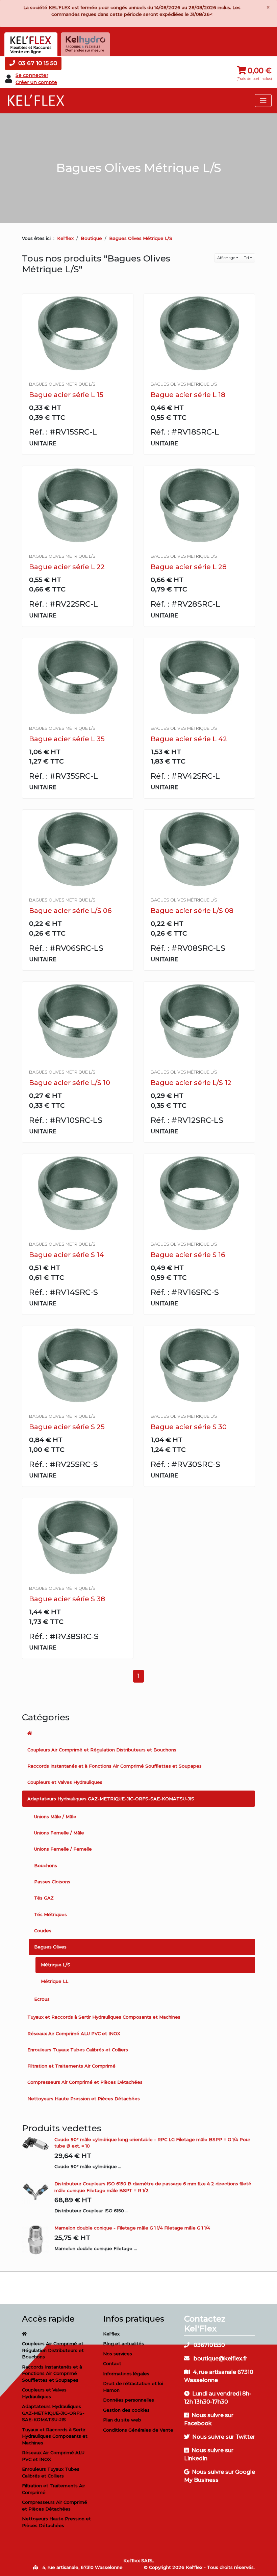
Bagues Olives (50, 1947)
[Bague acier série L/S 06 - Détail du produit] (78, 849)
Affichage (226, 258)
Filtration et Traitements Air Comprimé (71, 2066)
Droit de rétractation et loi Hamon (133, 2387)
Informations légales (126, 2374)
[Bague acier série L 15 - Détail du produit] (78, 334)
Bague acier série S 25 (67, 1427)
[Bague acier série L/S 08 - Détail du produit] (199, 849)
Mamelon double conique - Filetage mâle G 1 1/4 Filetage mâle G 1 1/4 (132, 2228)
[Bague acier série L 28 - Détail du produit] (199, 506)
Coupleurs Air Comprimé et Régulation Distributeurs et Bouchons (102, 1750)
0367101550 (209, 2345)
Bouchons (46, 1865)
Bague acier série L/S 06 (70, 911)
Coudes (43, 1931)
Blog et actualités (123, 2344)
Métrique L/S (56, 1965)
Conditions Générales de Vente (138, 2430)
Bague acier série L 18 (188, 395)
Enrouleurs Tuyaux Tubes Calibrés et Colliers (78, 2050)
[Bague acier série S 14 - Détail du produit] (78, 1194)
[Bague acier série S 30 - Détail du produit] (199, 1366)
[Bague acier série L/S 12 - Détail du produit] (199, 1021)
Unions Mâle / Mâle (55, 1817)
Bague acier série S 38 (67, 1599)
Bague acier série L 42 (189, 739)
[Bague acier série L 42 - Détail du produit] (199, 678)
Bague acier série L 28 (189, 567)
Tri (246, 258)
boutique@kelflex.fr (220, 2359)
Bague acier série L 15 (66, 395)
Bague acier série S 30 (189, 1427)
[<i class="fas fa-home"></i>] (138, 1734)
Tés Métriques (51, 1914)
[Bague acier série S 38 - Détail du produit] (78, 1538)
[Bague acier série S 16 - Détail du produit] (199, 1194)
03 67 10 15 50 (37, 63)
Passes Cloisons (52, 1882)
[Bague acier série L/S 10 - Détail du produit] (78, 1021)
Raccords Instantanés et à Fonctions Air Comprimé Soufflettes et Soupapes (115, 1766)
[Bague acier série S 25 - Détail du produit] (78, 1366)
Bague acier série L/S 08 (192, 911)
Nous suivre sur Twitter (224, 2437)
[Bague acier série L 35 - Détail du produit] (78, 678)
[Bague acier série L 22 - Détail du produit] (78, 506)
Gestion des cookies (126, 2410)
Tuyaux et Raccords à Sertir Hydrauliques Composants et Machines (104, 2017)
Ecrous (42, 1999)
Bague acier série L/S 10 (70, 1083)
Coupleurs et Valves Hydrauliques (65, 1782)
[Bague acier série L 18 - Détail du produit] (199, 334)
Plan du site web (122, 2420)
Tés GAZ (44, 1898)
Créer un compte (36, 82)
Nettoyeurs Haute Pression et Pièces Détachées (84, 2099)
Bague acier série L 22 (67, 567)
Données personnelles (129, 2400)
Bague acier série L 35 (67, 739)
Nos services (118, 2354)
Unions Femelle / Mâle (59, 1833)
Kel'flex (65, 238)
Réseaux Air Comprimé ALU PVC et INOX (74, 2033)
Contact (112, 2363)
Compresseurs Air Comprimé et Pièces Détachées (85, 2082)
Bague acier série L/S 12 (191, 1083)
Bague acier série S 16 (188, 1255)
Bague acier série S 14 (67, 1255)
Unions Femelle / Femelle (63, 1849)
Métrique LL (55, 1981)
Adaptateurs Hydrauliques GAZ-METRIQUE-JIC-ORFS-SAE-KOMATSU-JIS (111, 1799)
